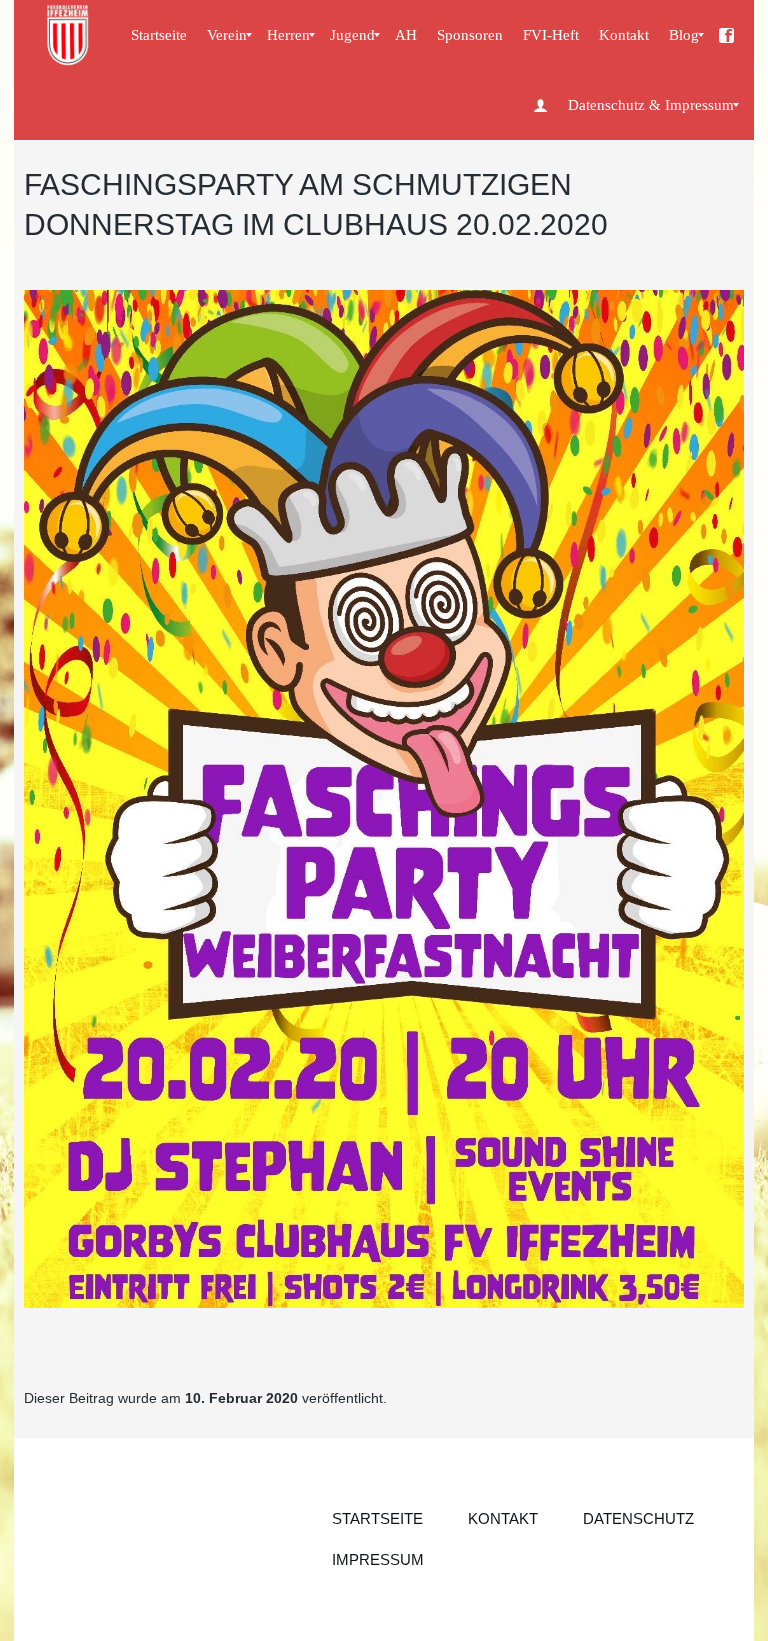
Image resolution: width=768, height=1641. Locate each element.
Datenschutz (638, 1518)
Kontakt (503, 1518)
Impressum (378, 1559)
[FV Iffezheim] (69, 35)
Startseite (377, 1518)
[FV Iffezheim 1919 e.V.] (726, 35)
